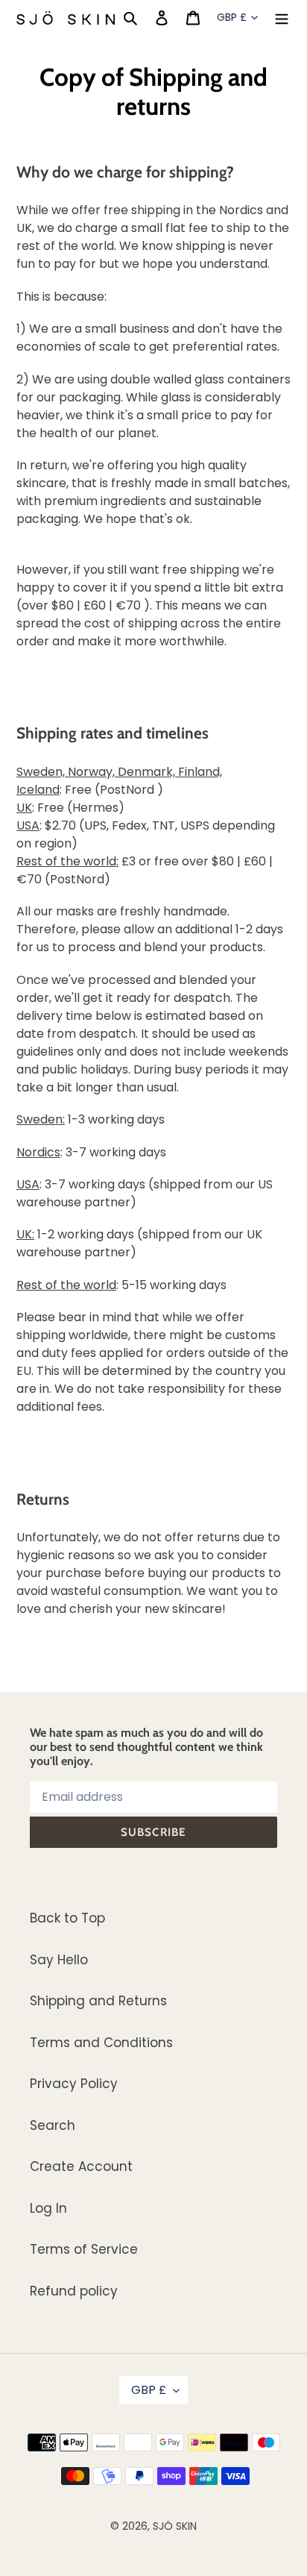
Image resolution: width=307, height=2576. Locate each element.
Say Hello (59, 1960)
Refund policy (74, 2291)
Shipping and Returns (98, 2001)
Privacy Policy (74, 2084)
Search (53, 2125)
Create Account (81, 2166)
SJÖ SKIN (175, 2526)
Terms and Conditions (101, 2043)
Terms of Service (84, 2249)
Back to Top (67, 1918)
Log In (48, 2208)
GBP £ (232, 17)
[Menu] (282, 18)
